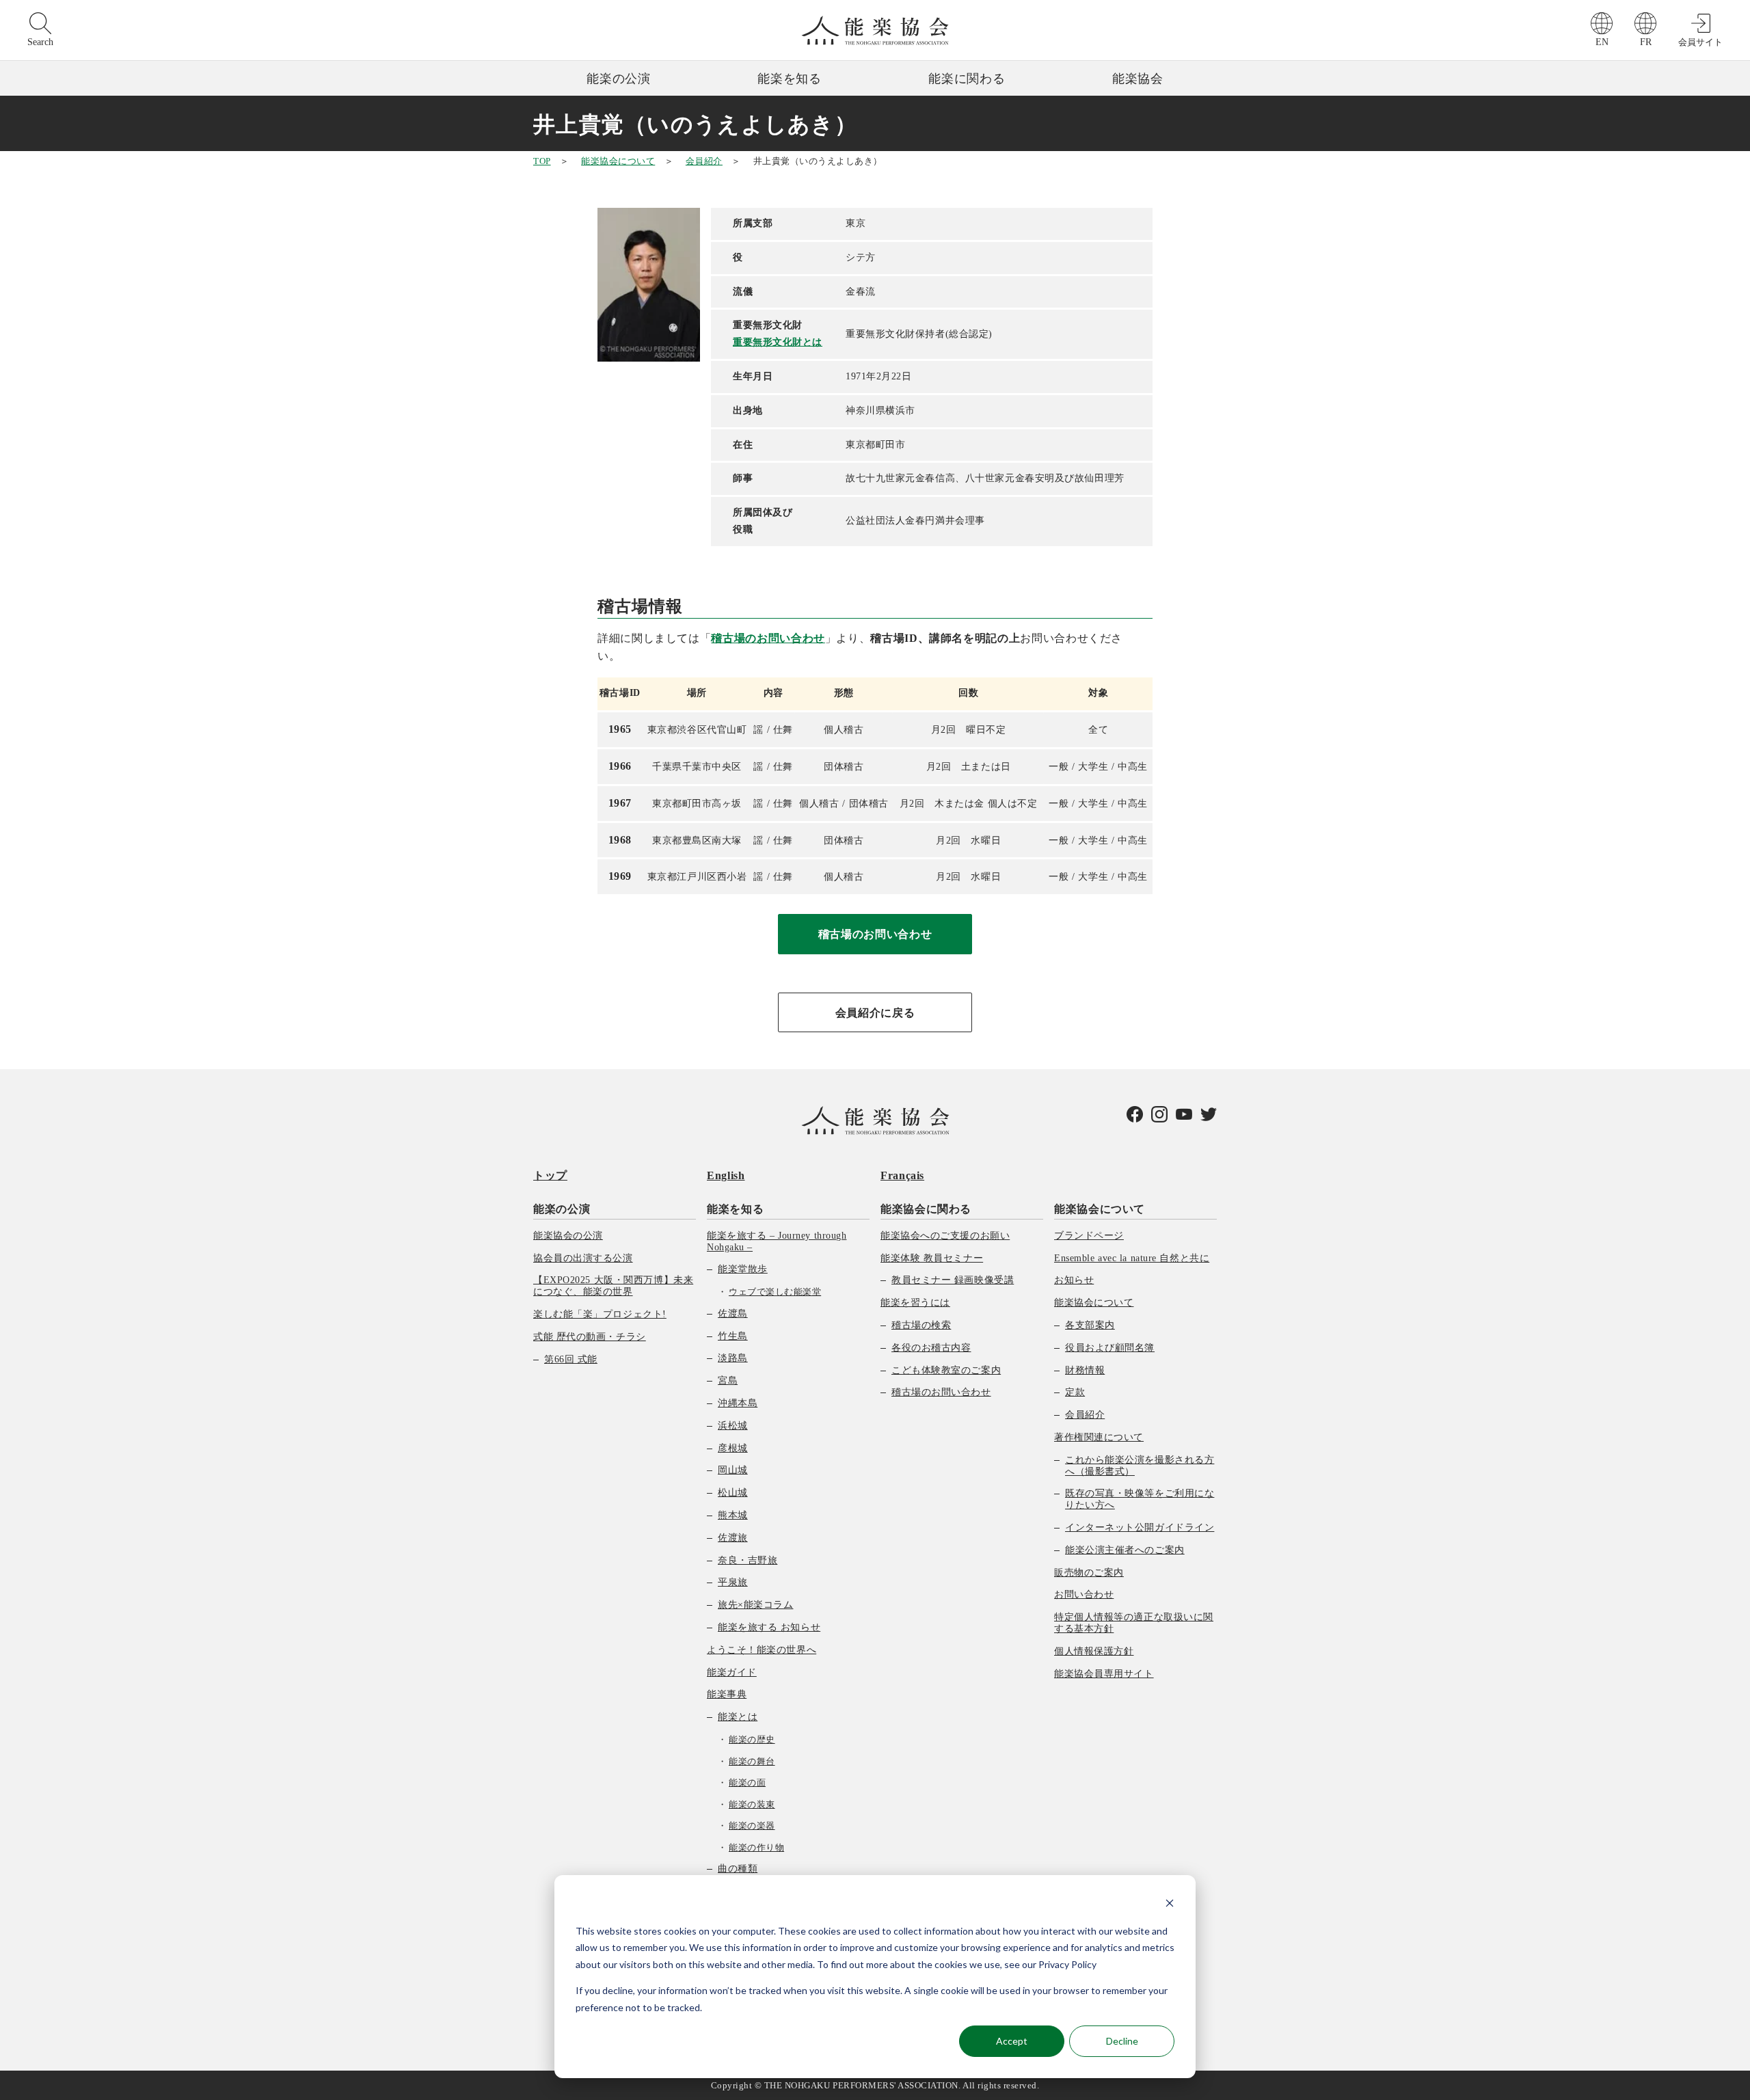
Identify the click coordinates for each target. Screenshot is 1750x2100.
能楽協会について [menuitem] (1100, 1209)
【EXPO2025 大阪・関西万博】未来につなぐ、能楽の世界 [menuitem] (613, 1286)
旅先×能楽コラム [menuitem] (755, 1605)
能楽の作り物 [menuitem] (756, 1847)
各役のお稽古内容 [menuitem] (931, 1348)
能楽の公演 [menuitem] (562, 1209)
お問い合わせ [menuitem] (1084, 1594)
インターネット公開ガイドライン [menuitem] (1140, 1527)
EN (1602, 42)
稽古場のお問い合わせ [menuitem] (941, 1392)
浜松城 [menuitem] (733, 1426)
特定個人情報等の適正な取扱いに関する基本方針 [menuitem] (1134, 1623)
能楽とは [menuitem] (738, 1717)
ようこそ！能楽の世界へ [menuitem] (762, 1650)
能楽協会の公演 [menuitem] (568, 1236)
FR (1646, 42)
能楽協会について (618, 161)
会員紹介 (704, 161)
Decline (1122, 2041)
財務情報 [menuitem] (1085, 1370)
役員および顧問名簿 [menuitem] (1110, 1348)
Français (902, 1175)
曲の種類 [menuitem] (738, 1869)
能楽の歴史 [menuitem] (752, 1739)
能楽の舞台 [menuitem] (752, 1761)
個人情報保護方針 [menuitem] (1094, 1651)
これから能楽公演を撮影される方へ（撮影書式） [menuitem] (1140, 1466)
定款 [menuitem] (1075, 1392)
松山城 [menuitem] (733, 1493)
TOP (542, 161)
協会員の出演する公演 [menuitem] (583, 1258)
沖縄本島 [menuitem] (738, 1403)
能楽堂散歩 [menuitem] (743, 1269)
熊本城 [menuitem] (733, 1515)
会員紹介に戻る (875, 1013)
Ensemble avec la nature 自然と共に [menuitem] (1132, 1258)
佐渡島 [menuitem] (733, 1314)
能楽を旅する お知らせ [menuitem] (769, 1627)
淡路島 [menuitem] (733, 1358)
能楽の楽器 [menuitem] (752, 1826)
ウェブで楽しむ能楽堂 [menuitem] (775, 1292)
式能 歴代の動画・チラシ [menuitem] (590, 1337)
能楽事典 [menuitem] (727, 1694)
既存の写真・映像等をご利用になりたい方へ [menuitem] (1140, 1499)
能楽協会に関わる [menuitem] (926, 1209)
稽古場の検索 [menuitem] (921, 1325)
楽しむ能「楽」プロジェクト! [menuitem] (600, 1314)
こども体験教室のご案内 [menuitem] (946, 1370)
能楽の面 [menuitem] (747, 1782)
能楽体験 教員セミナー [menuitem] (932, 1258)
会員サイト (1700, 42)
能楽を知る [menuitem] (735, 1209)
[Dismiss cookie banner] (1170, 1905)
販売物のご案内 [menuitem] (1089, 1573)
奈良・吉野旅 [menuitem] (748, 1560)
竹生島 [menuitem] (733, 1336)
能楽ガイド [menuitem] (732, 1672)
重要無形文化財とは (778, 342)
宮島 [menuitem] (728, 1381)
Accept (1012, 2041)
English (726, 1175)
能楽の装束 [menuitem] (752, 1804)
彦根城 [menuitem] (733, 1448)
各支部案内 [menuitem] (1090, 1325)
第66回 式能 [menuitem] (571, 1359)
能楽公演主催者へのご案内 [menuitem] (1125, 1550)
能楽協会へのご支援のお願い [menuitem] (945, 1236)
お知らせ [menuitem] (1074, 1280)
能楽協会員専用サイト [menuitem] (1104, 1674)
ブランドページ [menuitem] (1089, 1236)
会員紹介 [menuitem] (1085, 1415)
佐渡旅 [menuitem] (733, 1538)
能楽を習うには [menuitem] (915, 1303)
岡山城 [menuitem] (733, 1470)
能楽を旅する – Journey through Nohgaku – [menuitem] (777, 1241)
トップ (550, 1175)
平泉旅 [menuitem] (733, 1582)
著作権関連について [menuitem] (1099, 1437)
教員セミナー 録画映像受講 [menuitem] (953, 1280)
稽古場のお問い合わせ (768, 638)
